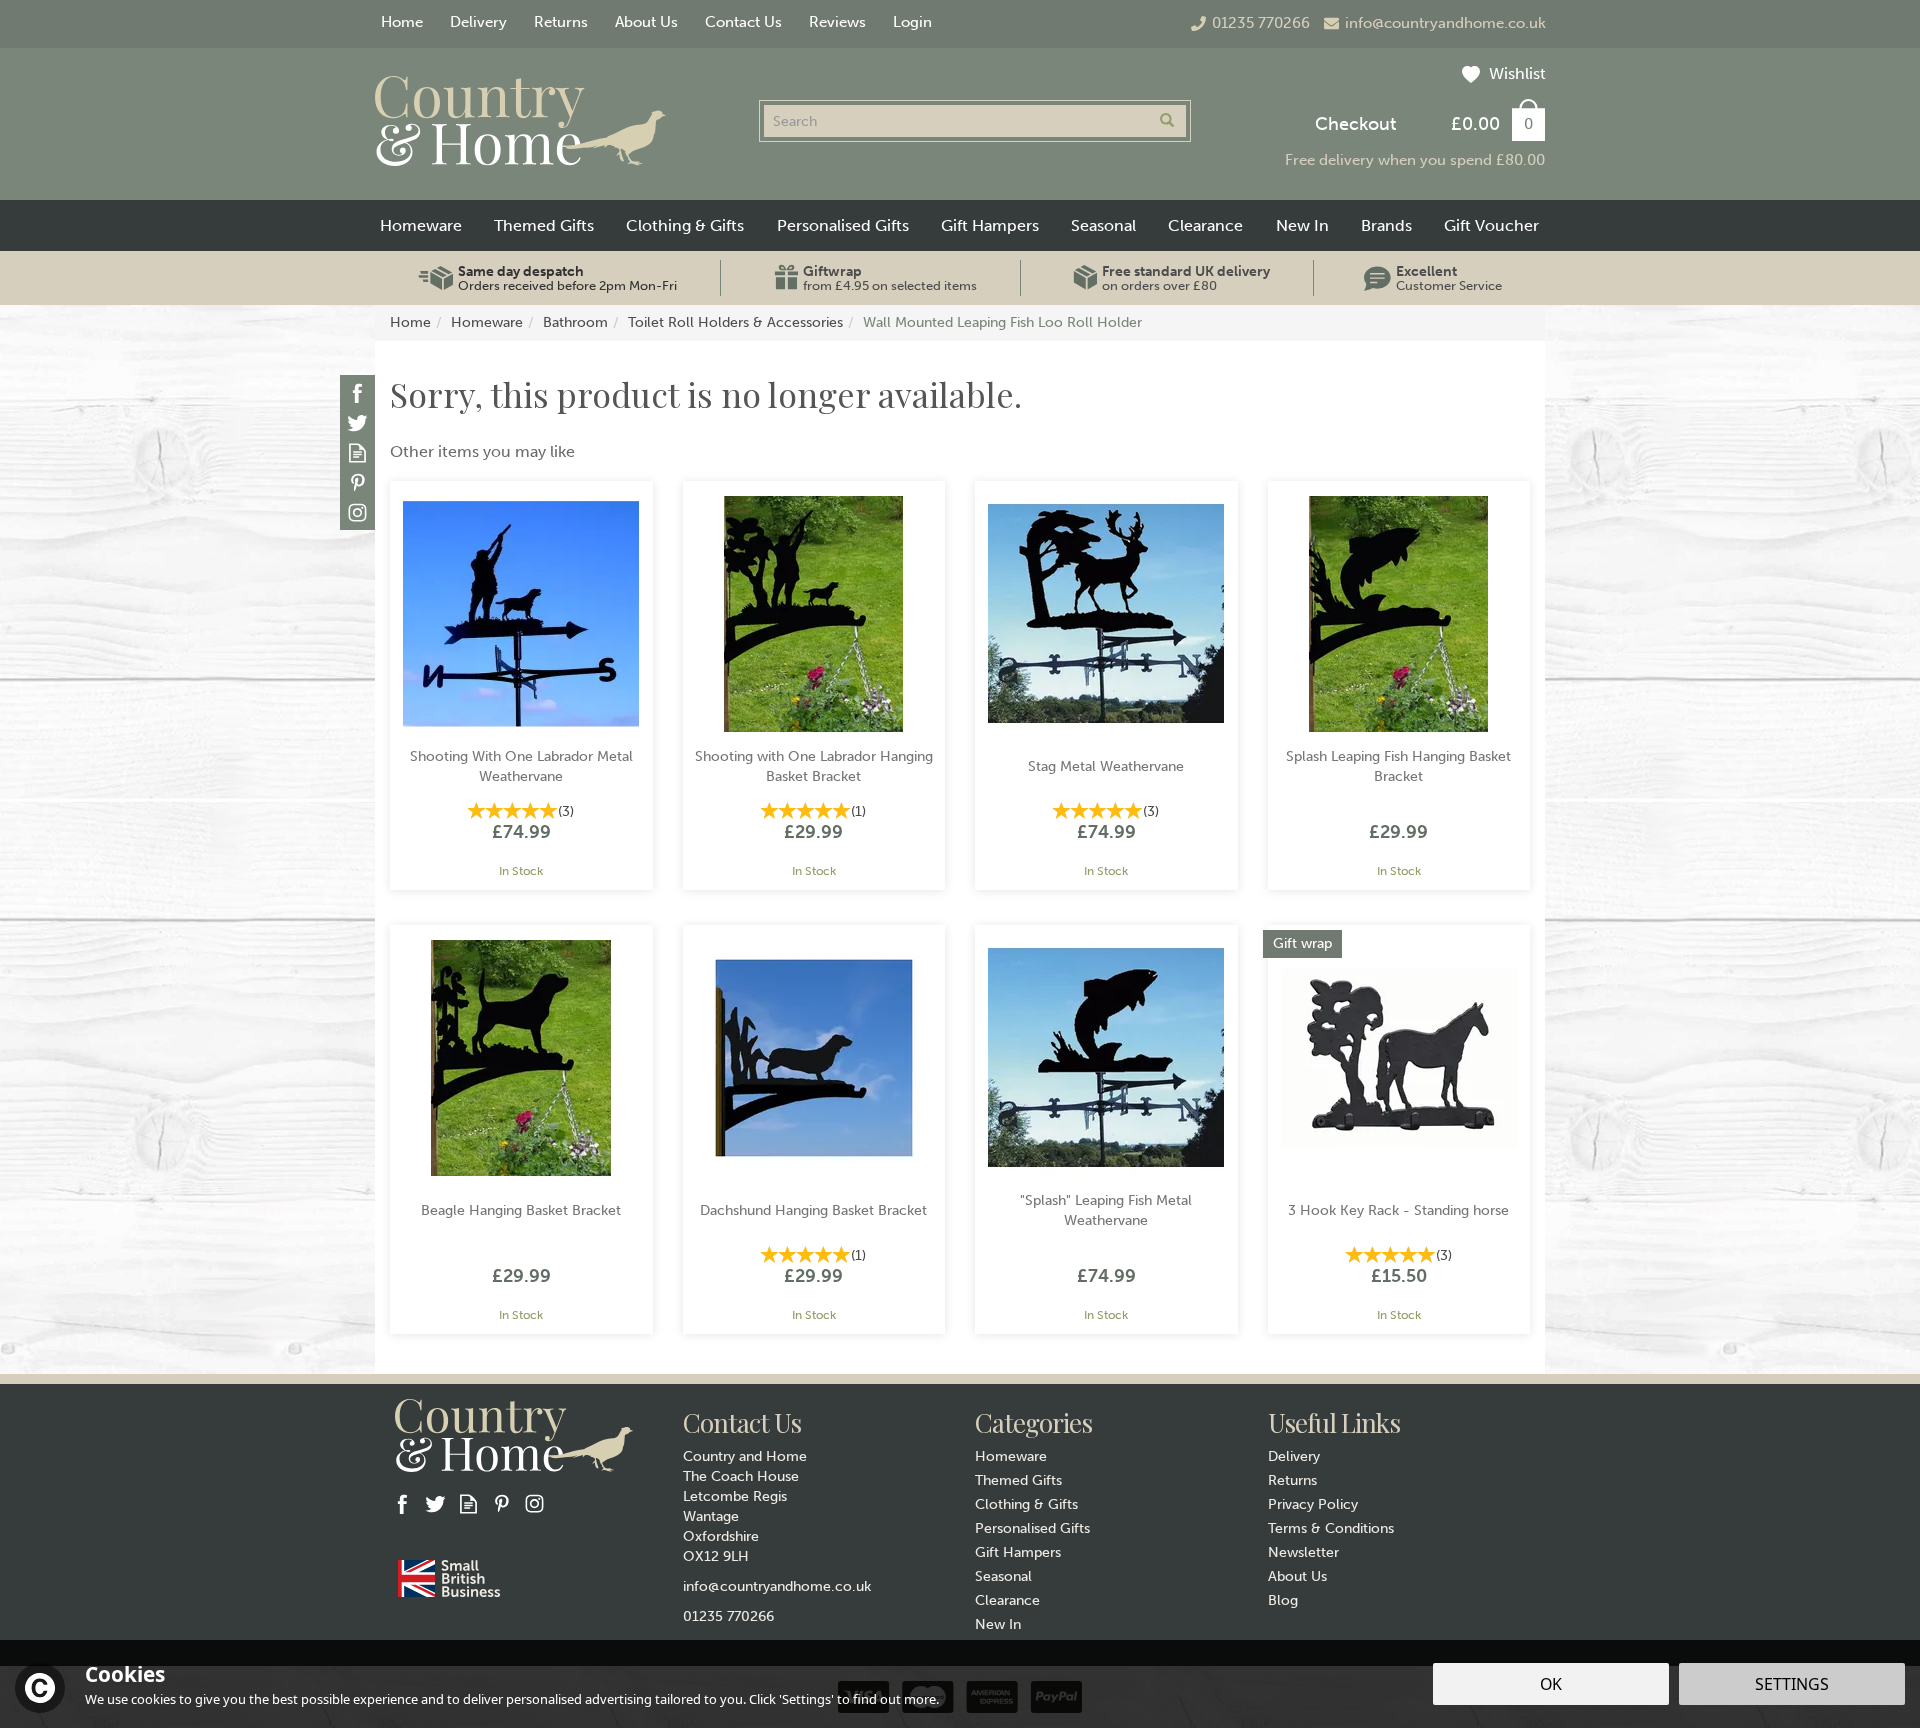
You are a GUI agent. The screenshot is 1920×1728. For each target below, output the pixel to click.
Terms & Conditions (1331, 1528)
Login (912, 22)
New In (998, 1624)
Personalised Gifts (1032, 1528)
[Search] (1167, 121)
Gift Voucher (1491, 225)
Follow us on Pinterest (357, 482)
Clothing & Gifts (1026, 1504)
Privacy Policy (1313, 1504)
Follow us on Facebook (357, 392)
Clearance (1007, 1600)
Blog (1283, 1600)
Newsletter (1303, 1552)
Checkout (1355, 124)
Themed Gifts (1018, 1480)
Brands (1386, 225)
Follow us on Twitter (357, 422)
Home (402, 22)
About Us (1297, 1576)
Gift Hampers (1018, 1552)
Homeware (1011, 1456)
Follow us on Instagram (357, 512)
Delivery (1294, 1456)
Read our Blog (357, 452)
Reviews (837, 22)
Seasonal (1003, 1576)
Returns (1292, 1480)
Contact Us (743, 22)
